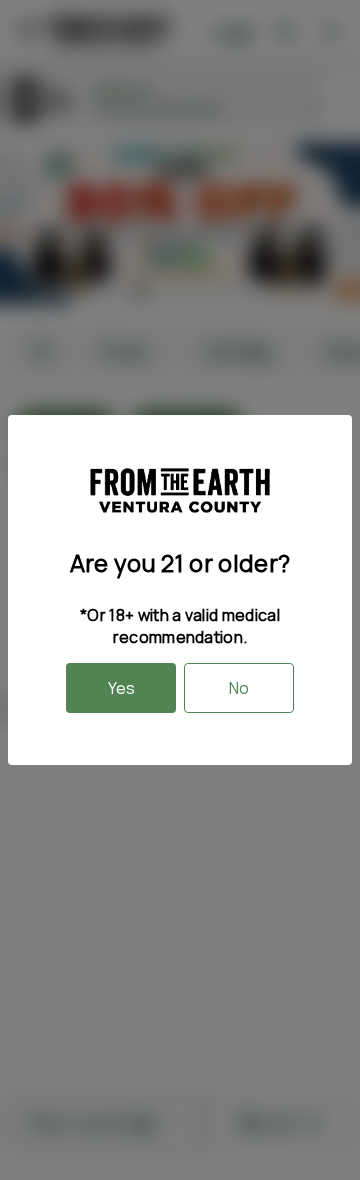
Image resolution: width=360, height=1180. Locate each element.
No (239, 688)
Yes (121, 688)
